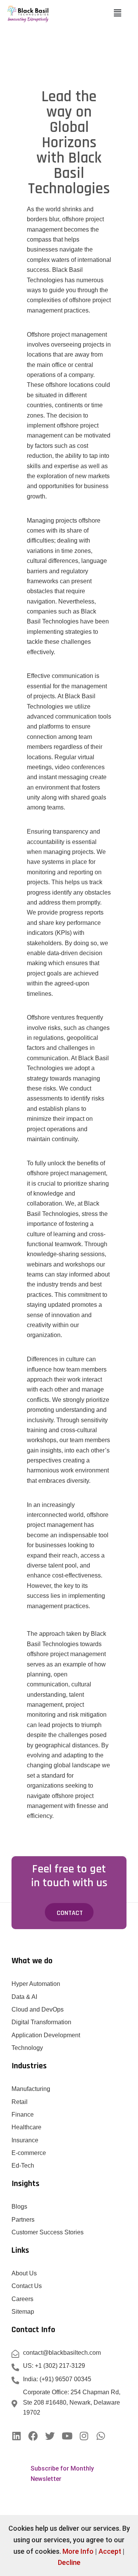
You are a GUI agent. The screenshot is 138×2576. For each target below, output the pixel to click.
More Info (78, 2551)
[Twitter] (50, 2436)
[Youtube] (67, 2436)
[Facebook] (33, 2436)
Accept (110, 2551)
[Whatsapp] (101, 2436)
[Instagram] (84, 2436)
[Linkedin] (16, 2436)
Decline (69, 2562)
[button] (117, 13)
